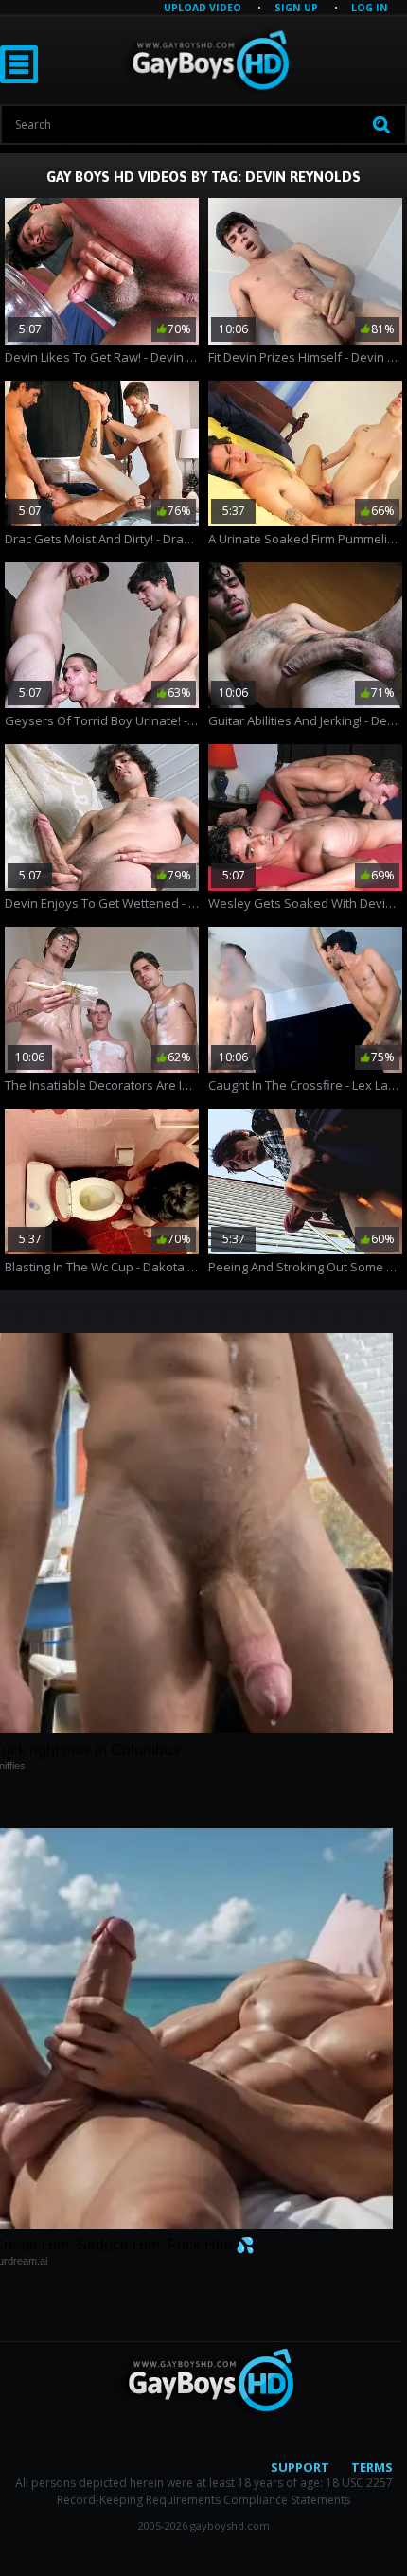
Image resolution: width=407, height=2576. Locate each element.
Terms (372, 2467)
